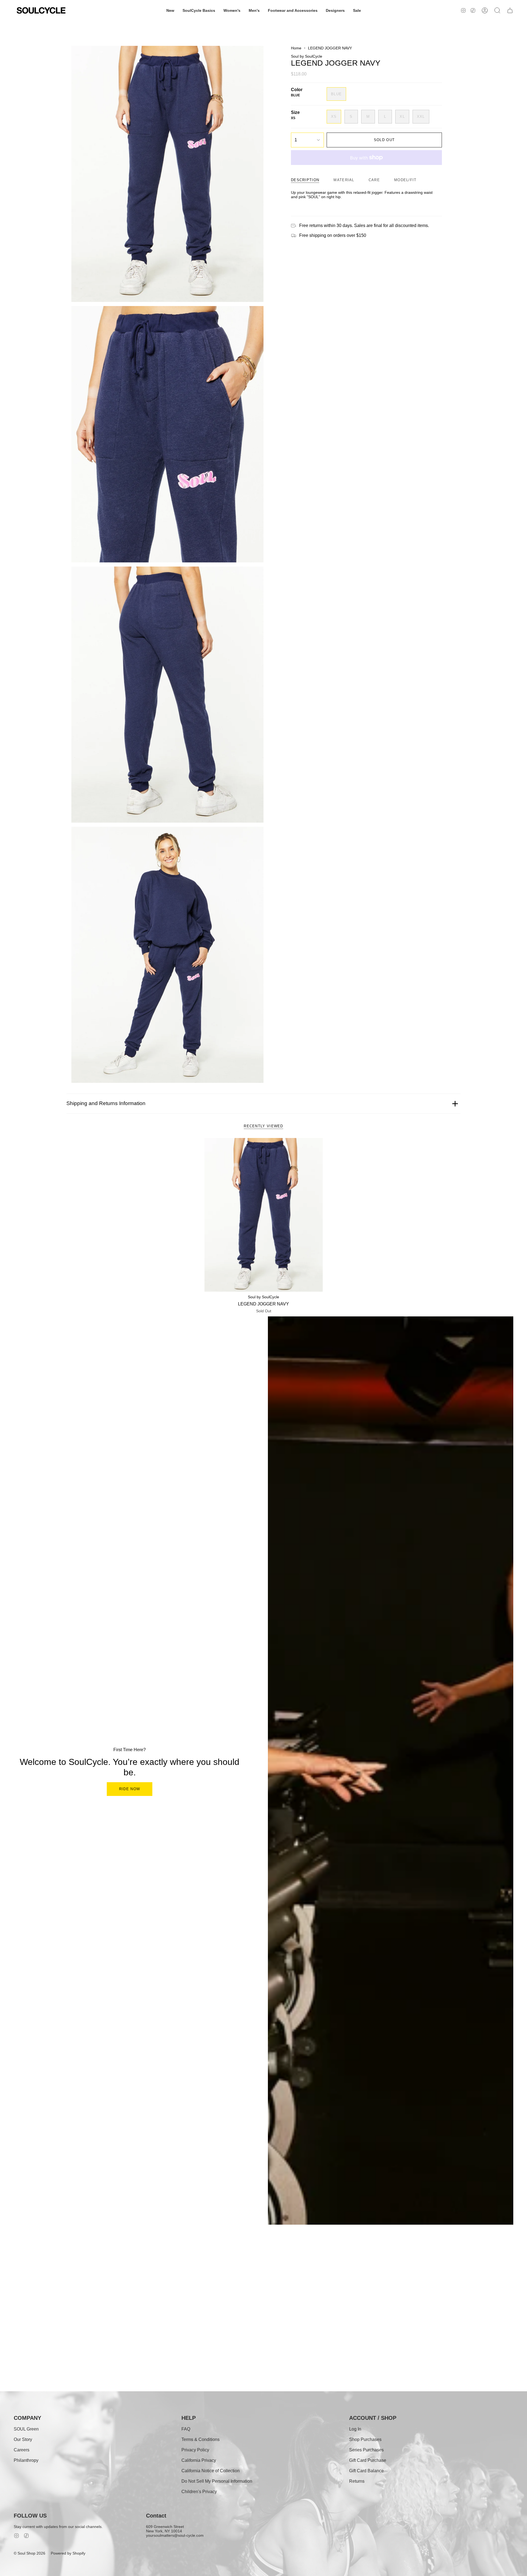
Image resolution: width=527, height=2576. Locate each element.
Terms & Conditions (201, 2439)
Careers (22, 2450)
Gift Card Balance (366, 2471)
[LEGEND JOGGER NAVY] (264, 1215)
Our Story (23, 2439)
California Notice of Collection (211, 2471)
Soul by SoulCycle (307, 56)
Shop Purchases (365, 2439)
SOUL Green (26, 2429)
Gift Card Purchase (368, 2460)
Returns (357, 2481)
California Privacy (199, 2460)
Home (296, 48)
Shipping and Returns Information (106, 1103)
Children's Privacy (199, 2492)
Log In (355, 2429)
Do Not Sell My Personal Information (217, 2481)
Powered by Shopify (68, 2553)
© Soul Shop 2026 (30, 2553)
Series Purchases (366, 2450)
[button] (170, 10)
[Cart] (510, 10)
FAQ (186, 2429)
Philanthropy (26, 2460)
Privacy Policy (195, 2450)
